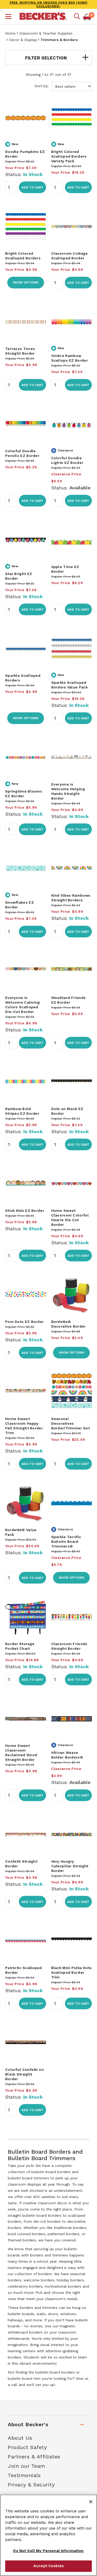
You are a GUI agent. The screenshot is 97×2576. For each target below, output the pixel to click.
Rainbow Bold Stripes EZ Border (22, 1111)
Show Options (26, 282)
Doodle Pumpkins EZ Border (25, 154)
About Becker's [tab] (28, 2424)
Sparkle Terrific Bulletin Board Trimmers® (66, 1541)
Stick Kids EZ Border (25, 1211)
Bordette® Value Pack (21, 1532)
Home (10, 33)
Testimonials (24, 2475)
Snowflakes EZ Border (20, 905)
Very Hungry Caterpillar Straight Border (70, 1866)
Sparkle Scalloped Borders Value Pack (69, 685)
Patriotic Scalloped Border (24, 1970)
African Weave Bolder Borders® (67, 1755)
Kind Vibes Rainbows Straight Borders (71, 898)
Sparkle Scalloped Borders (23, 678)
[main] (48, 1229)
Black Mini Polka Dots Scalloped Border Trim (72, 1972)
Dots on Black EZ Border (67, 1111)
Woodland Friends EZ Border (69, 1000)
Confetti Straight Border (21, 1864)
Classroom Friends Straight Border (69, 1646)
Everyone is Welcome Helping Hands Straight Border (68, 791)
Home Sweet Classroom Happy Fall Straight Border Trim (24, 1426)
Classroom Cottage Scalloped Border (70, 256)
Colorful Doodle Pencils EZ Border (22, 453)
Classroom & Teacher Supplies (46, 33)
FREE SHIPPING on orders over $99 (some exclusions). (49, 4)
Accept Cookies (48, 2566)
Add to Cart (32, 187)
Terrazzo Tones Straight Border (20, 351)
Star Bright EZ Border (19, 576)
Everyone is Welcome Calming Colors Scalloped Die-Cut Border (23, 1005)
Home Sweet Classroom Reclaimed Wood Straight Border (21, 1753)
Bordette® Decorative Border (69, 1324)
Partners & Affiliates (34, 2457)
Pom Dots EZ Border (24, 1322)
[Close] (91, 2502)
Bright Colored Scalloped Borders (23, 256)
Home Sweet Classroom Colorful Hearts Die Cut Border (70, 1218)
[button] (8, 17)
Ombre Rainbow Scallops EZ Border (70, 358)
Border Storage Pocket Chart (20, 1646)
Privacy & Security (31, 2485)
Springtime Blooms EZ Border (24, 794)
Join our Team (27, 2466)
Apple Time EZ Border (65, 569)
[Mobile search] (77, 17)
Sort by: (42, 86)
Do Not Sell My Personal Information (48, 2551)
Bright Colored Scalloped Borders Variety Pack (69, 156)
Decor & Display (23, 40)
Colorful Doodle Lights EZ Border (67, 460)
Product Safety (27, 2447)
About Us (20, 2438)
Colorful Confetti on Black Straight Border (24, 2074)
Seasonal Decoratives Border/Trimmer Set (70, 1423)
